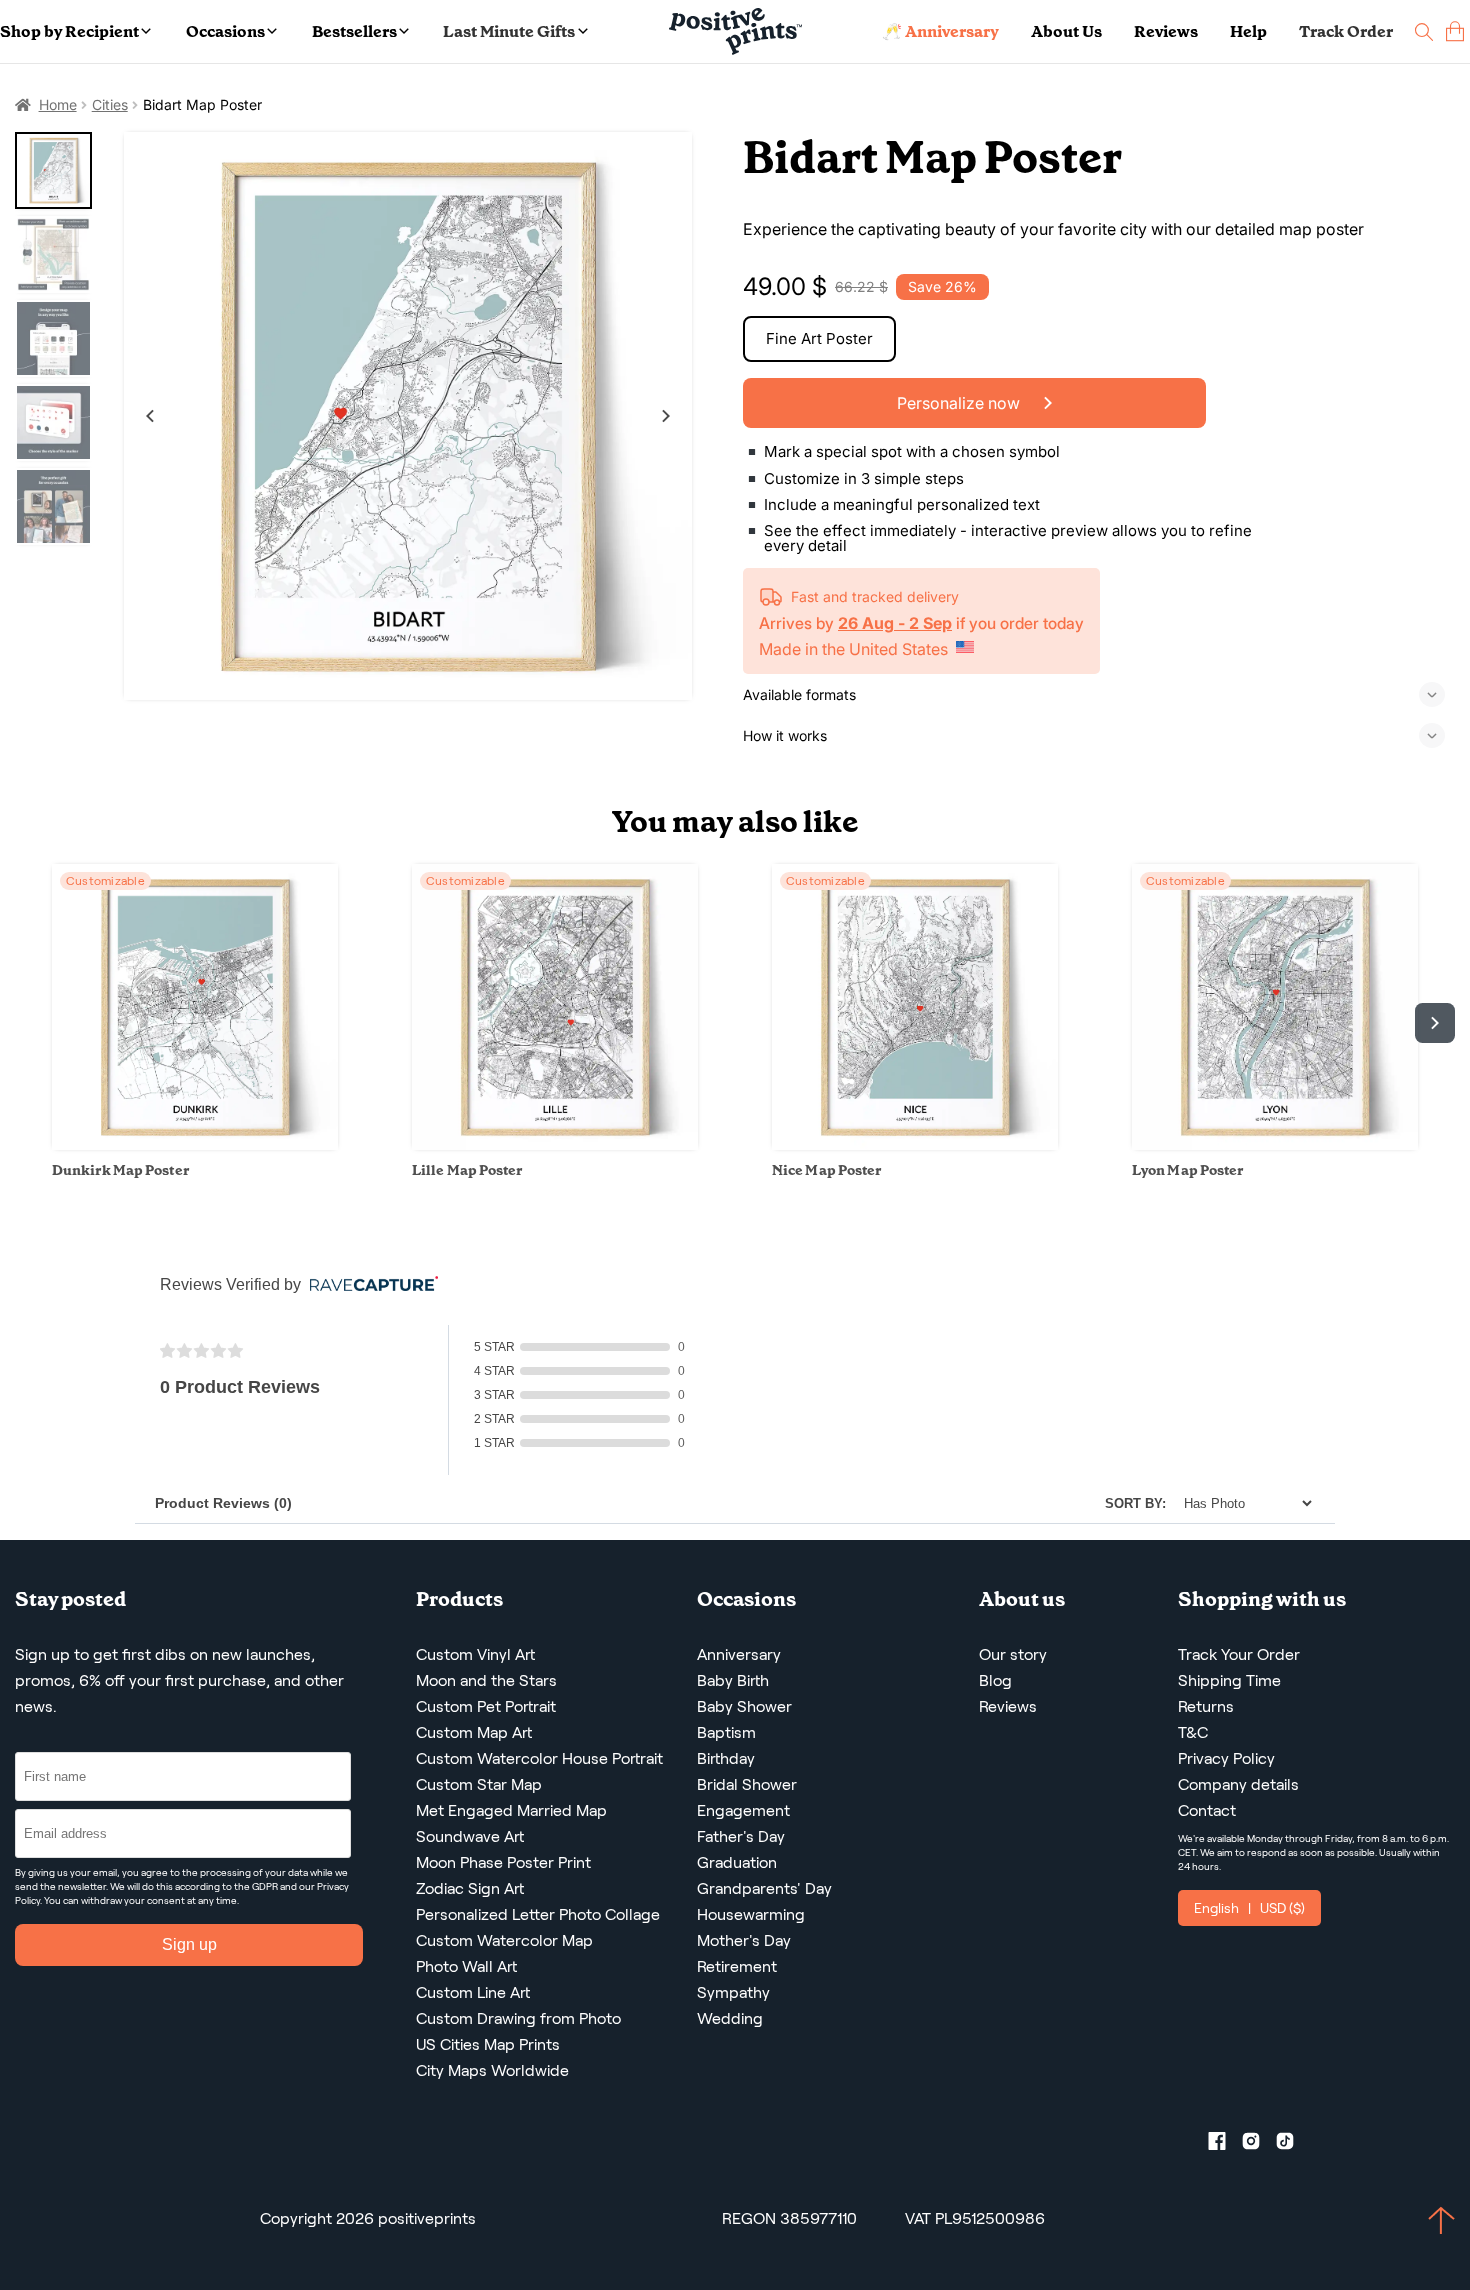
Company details (1238, 1784)
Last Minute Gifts (509, 31)
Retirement (737, 1966)
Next (666, 416)
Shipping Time (1229, 1680)
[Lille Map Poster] (555, 1144)
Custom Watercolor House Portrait (539, 1758)
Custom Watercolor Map (504, 1940)
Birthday (726, 1758)
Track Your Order (1239, 1654)
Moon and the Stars (486, 1680)
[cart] (1455, 31)
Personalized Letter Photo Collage (538, 1914)
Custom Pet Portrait (486, 1706)
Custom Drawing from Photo (518, 2018)
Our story (1013, 1654)
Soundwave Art (470, 1836)
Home (58, 104)
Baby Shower (744, 1706)
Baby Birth (733, 1680)
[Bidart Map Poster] (408, 416)
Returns (1206, 1706)
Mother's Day (744, 1940)
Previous (150, 416)
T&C (1193, 1732)
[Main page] (735, 31)
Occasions (225, 31)
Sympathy (733, 1992)
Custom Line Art (473, 1992)
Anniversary (739, 1654)
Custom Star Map (479, 1784)
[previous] (35, 1023)
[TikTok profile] (1293, 2145)
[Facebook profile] (1225, 2145)
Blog (995, 1680)
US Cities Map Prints (488, 2044)
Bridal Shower (747, 1784)
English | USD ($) (1249, 1908)
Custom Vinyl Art (475, 1654)
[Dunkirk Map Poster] (195, 1144)
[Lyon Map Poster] (1275, 1144)
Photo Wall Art (466, 1966)
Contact (1207, 1810)
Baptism (726, 1732)
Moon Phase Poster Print (503, 1862)
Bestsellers (354, 31)
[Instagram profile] (1259, 2145)
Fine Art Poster (819, 338)
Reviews (1166, 31)
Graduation (737, 1862)
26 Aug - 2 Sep (895, 623)
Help (1248, 31)
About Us (1066, 31)
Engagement (743, 1810)
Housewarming (751, 1914)
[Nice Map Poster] (915, 1144)
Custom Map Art (474, 1732)
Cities (110, 104)
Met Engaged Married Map (511, 1810)
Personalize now (960, 403)
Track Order (1346, 31)
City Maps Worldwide (492, 2070)
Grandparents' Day (764, 1888)
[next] (1435, 1023)
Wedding (730, 2018)
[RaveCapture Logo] (369, 1285)
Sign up (189, 1944)
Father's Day (741, 1836)
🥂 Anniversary (940, 31)
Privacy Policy (1226, 1758)
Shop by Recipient (69, 31)
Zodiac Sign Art (470, 1888)
